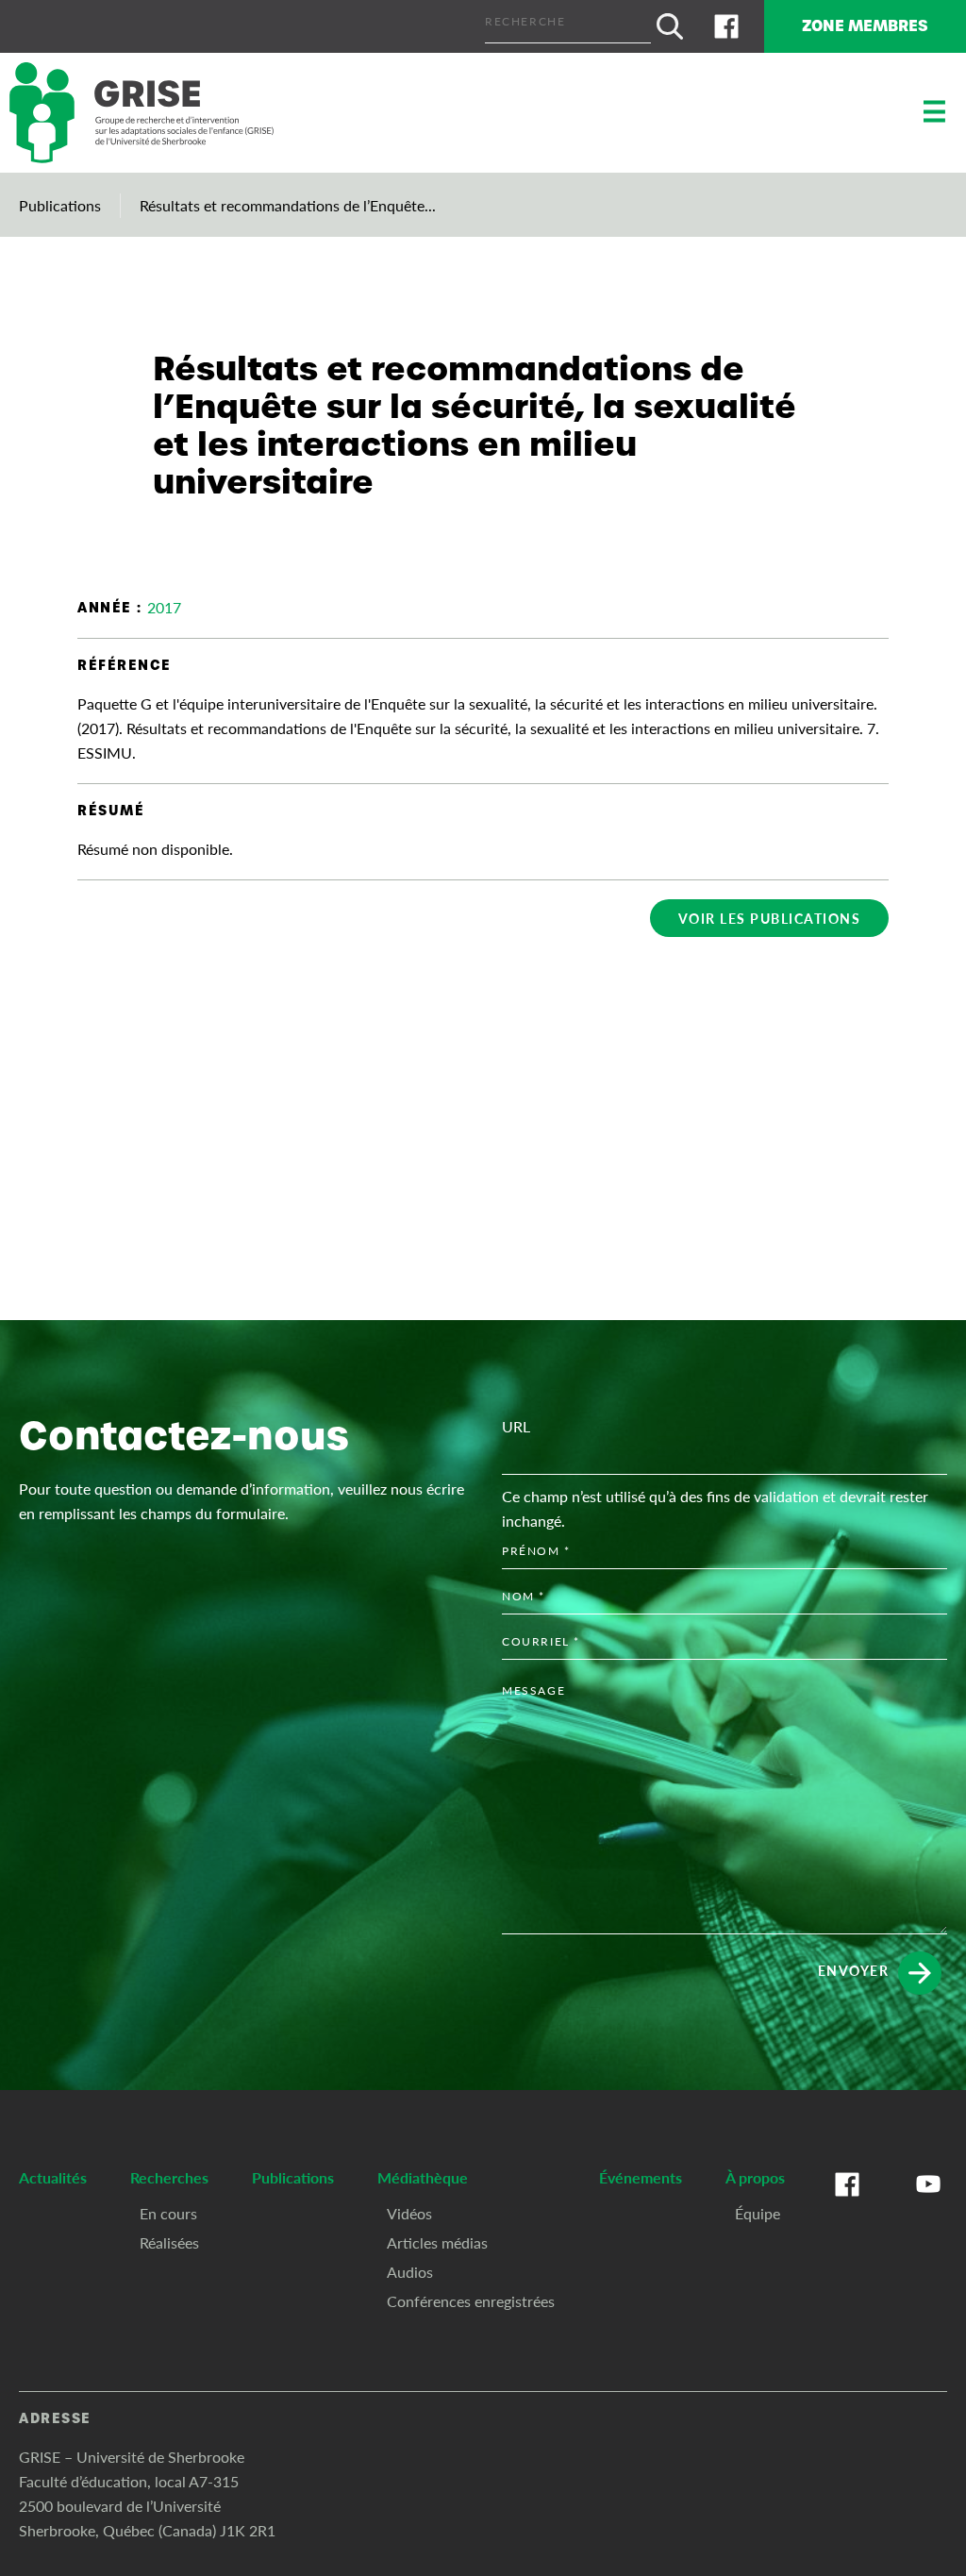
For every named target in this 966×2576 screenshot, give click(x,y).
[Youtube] (928, 2203)
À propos (755, 2177)
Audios (410, 2272)
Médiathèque (423, 2177)
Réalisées (169, 2242)
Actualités (53, 2177)
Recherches (169, 2177)
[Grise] (142, 113)
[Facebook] (726, 26)
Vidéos (409, 2213)
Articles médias (437, 2242)
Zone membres (865, 26)
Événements (641, 2177)
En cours (168, 2213)
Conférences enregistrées (471, 2301)
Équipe (758, 2213)
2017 (164, 607)
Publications (60, 205)
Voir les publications (770, 918)
